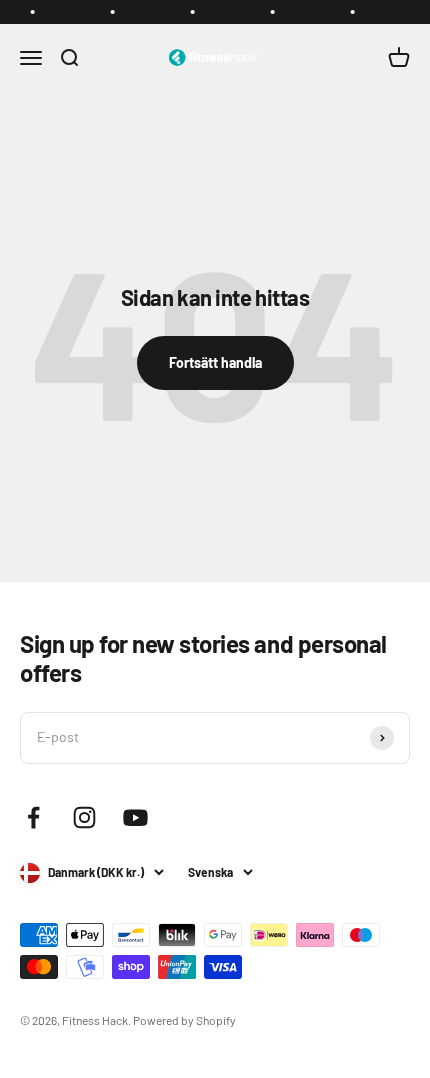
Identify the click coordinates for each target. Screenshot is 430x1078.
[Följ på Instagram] (84, 817)
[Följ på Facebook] (33, 817)
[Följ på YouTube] (135, 817)
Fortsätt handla (215, 362)
